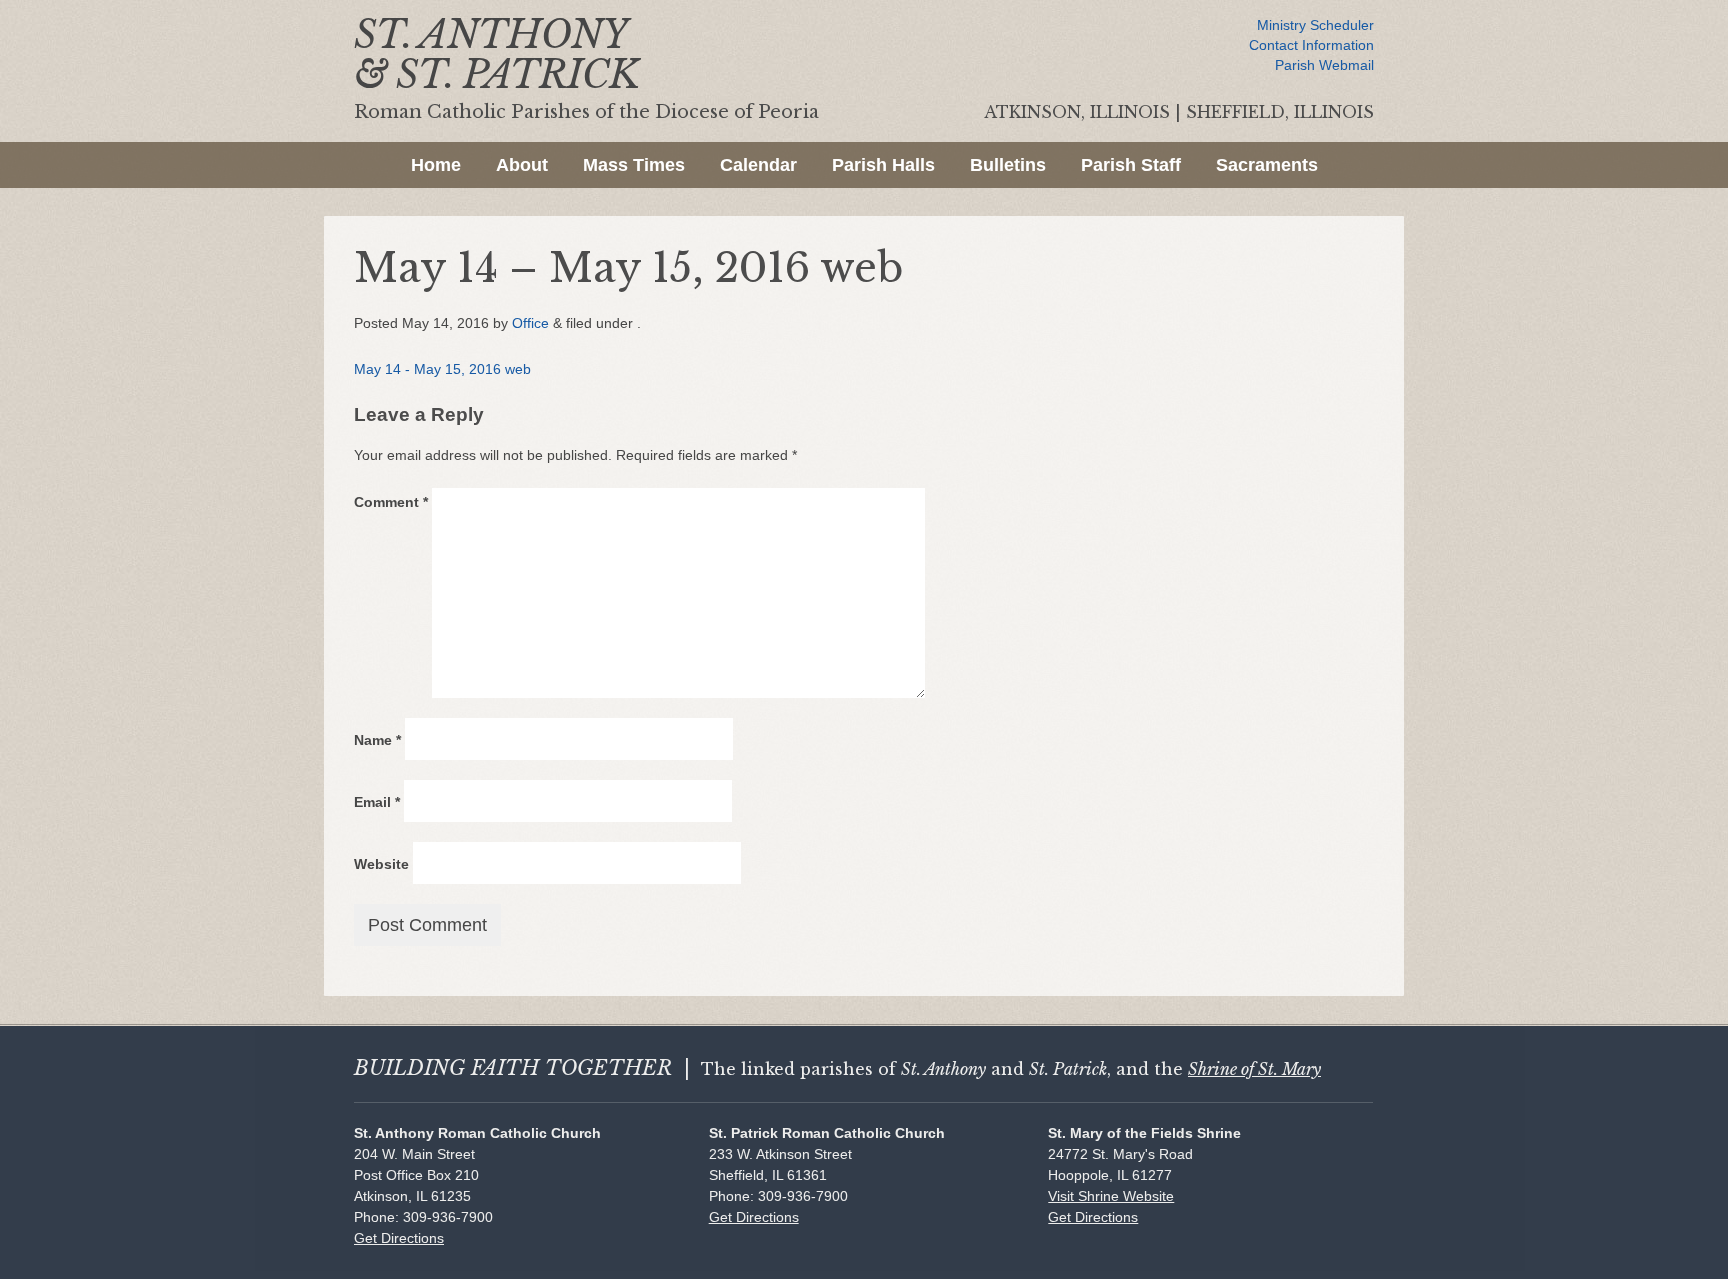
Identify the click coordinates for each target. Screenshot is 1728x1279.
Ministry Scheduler (1315, 25)
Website (381, 864)
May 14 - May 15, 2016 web (442, 369)
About (522, 165)
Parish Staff (1131, 165)
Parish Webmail (1324, 65)
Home (436, 165)
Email (377, 802)
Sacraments (1267, 165)
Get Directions (399, 1238)
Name (377, 740)
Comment (391, 502)
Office (530, 323)
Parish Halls (883, 165)
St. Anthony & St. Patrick (496, 54)
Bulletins (1008, 165)
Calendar (758, 165)
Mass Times (634, 165)
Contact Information (1311, 45)
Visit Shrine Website (1111, 1196)
